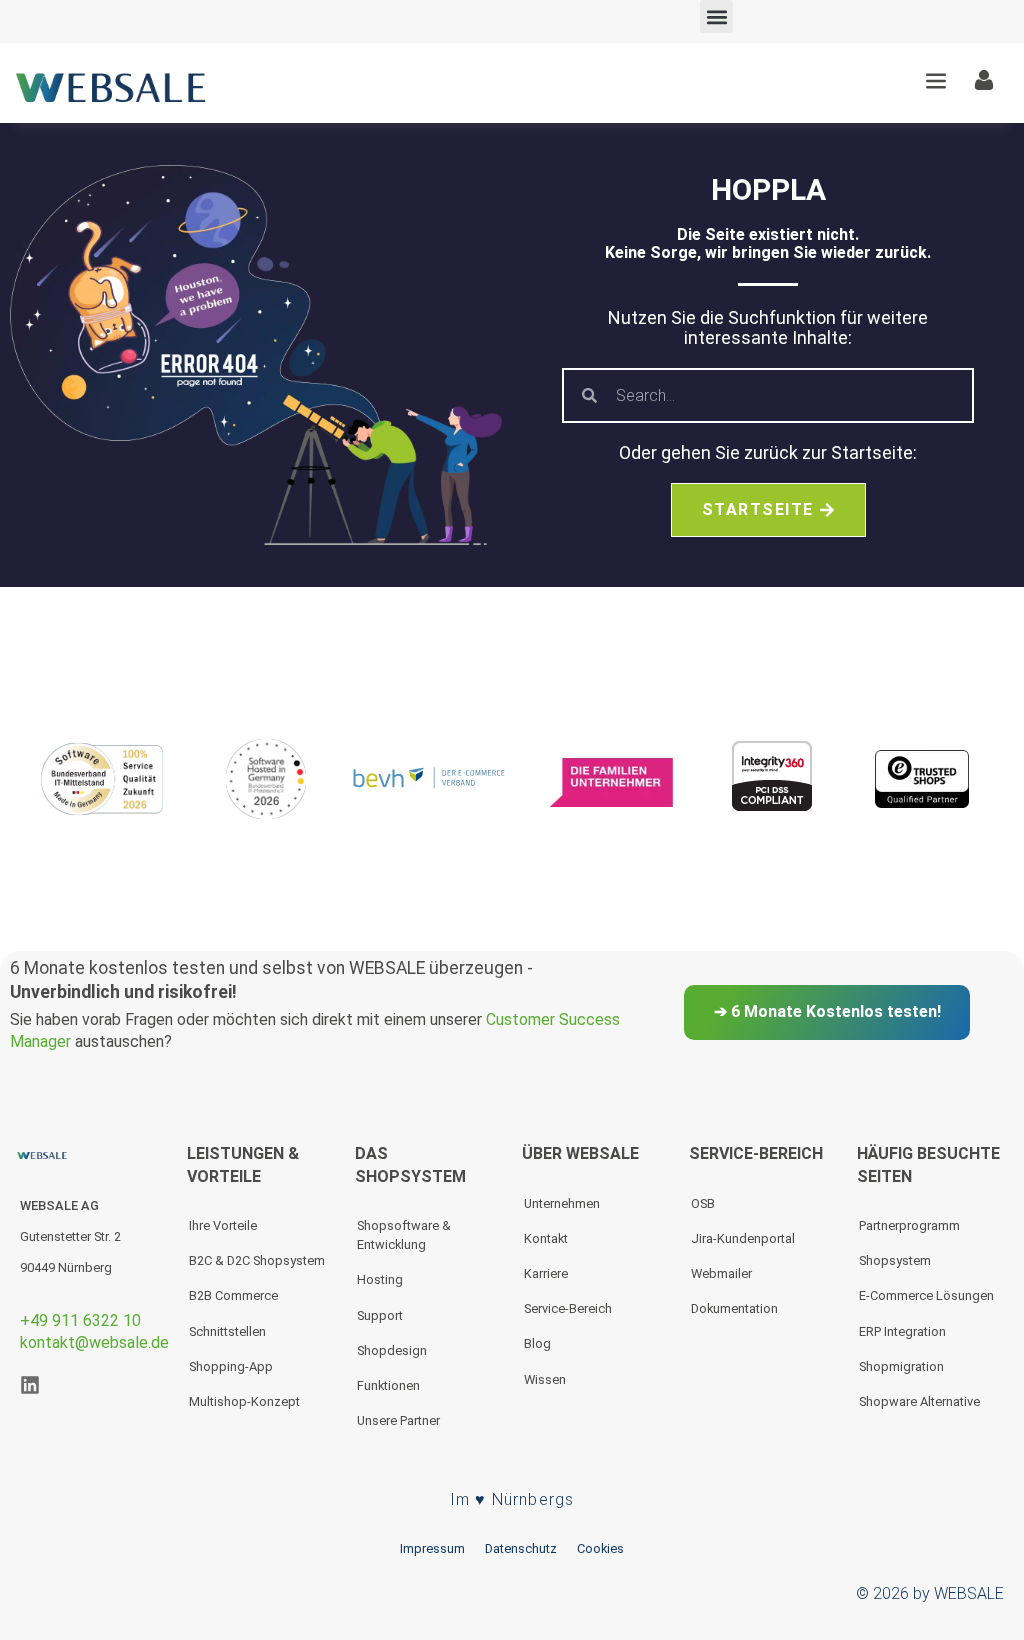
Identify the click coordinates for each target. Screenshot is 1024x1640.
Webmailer (721, 1273)
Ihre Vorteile (223, 1225)
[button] (716, 16)
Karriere (546, 1273)
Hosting (380, 1279)
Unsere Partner (398, 1420)
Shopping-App (231, 1366)
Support (380, 1315)
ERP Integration (902, 1331)
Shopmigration (901, 1366)
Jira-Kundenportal (743, 1238)
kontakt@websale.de (94, 1342)
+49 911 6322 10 (80, 1320)
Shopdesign (392, 1350)
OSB (703, 1203)
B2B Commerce (233, 1295)
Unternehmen (562, 1203)
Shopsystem (895, 1260)
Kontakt (546, 1238)
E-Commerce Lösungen (926, 1295)
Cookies (600, 1548)
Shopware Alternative (919, 1401)
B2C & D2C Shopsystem (257, 1260)
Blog (537, 1343)
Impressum (432, 1548)
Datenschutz (521, 1548)
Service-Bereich (568, 1308)
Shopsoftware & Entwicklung (404, 1235)
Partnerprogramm (909, 1225)
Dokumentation (734, 1308)
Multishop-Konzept (244, 1401)
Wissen (545, 1379)
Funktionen (388, 1385)
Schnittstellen (227, 1331)
